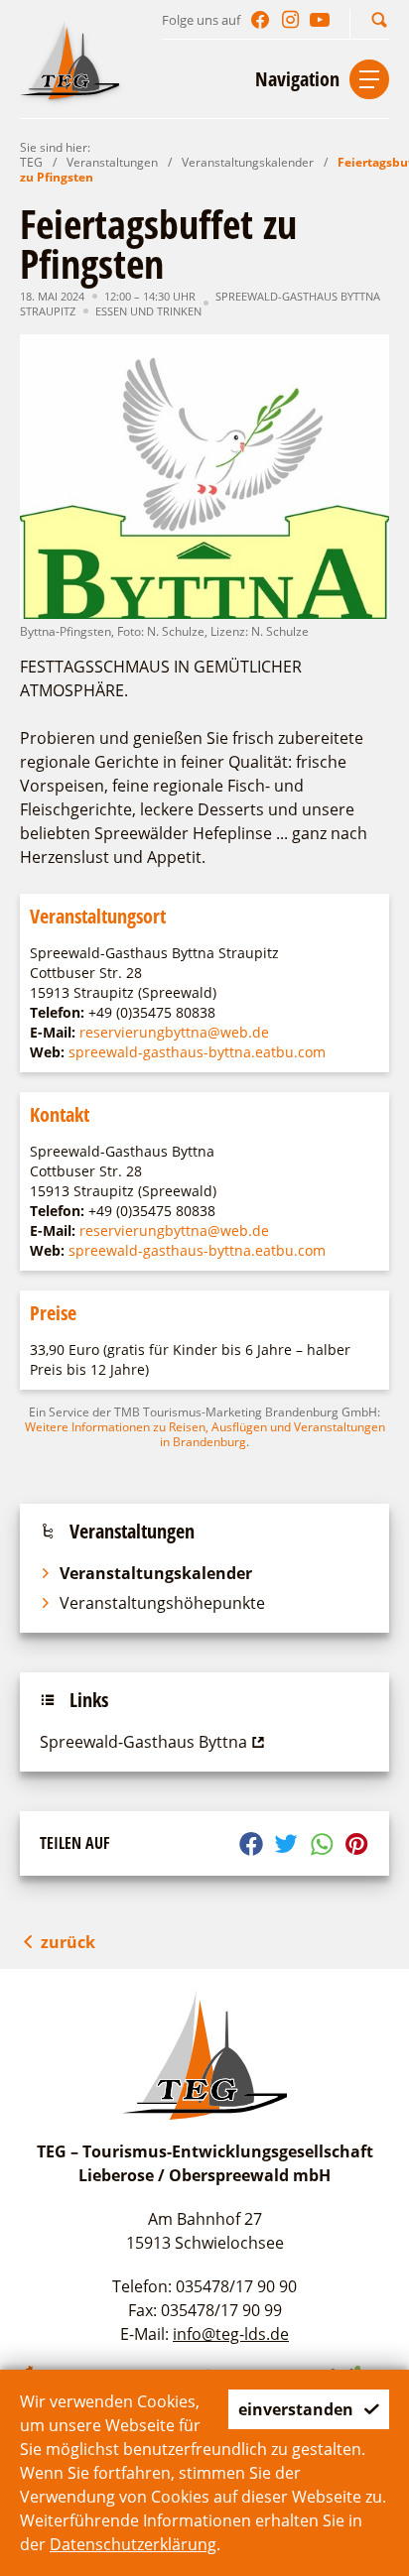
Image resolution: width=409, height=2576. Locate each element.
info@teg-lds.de (231, 2334)
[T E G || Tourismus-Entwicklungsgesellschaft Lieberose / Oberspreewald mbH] (69, 60)
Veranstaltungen (112, 162)
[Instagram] (290, 20)
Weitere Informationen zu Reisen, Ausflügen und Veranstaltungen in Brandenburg (205, 1434)
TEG (31, 162)
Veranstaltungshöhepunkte (162, 1603)
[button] (379, 19)
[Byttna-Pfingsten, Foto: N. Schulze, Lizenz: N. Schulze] (204, 477)
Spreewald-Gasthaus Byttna (143, 1742)
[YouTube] (320, 20)
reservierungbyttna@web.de (174, 1032)
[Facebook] (260, 20)
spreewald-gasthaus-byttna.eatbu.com (197, 1052)
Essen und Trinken (148, 311)
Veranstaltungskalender (248, 162)
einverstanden (296, 2409)
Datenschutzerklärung (133, 2544)
